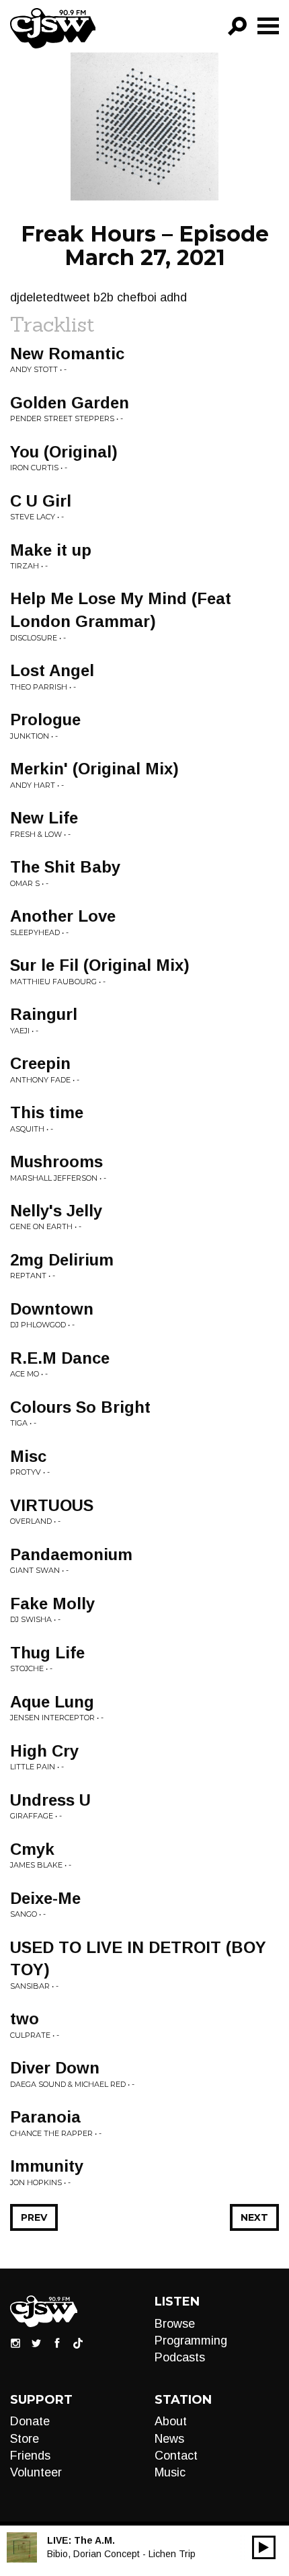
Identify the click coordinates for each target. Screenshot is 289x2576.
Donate (30, 2421)
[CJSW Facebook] (57, 2342)
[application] (264, 2547)
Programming (191, 2341)
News (169, 2439)
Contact (176, 2456)
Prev (34, 2217)
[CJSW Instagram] (15, 2342)
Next (254, 2217)
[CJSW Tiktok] (78, 2342)
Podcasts (180, 2357)
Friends (30, 2456)
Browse (175, 2324)
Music (170, 2472)
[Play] (264, 2547)
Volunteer (36, 2472)
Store (25, 2439)
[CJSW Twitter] (36, 2342)
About (171, 2421)
